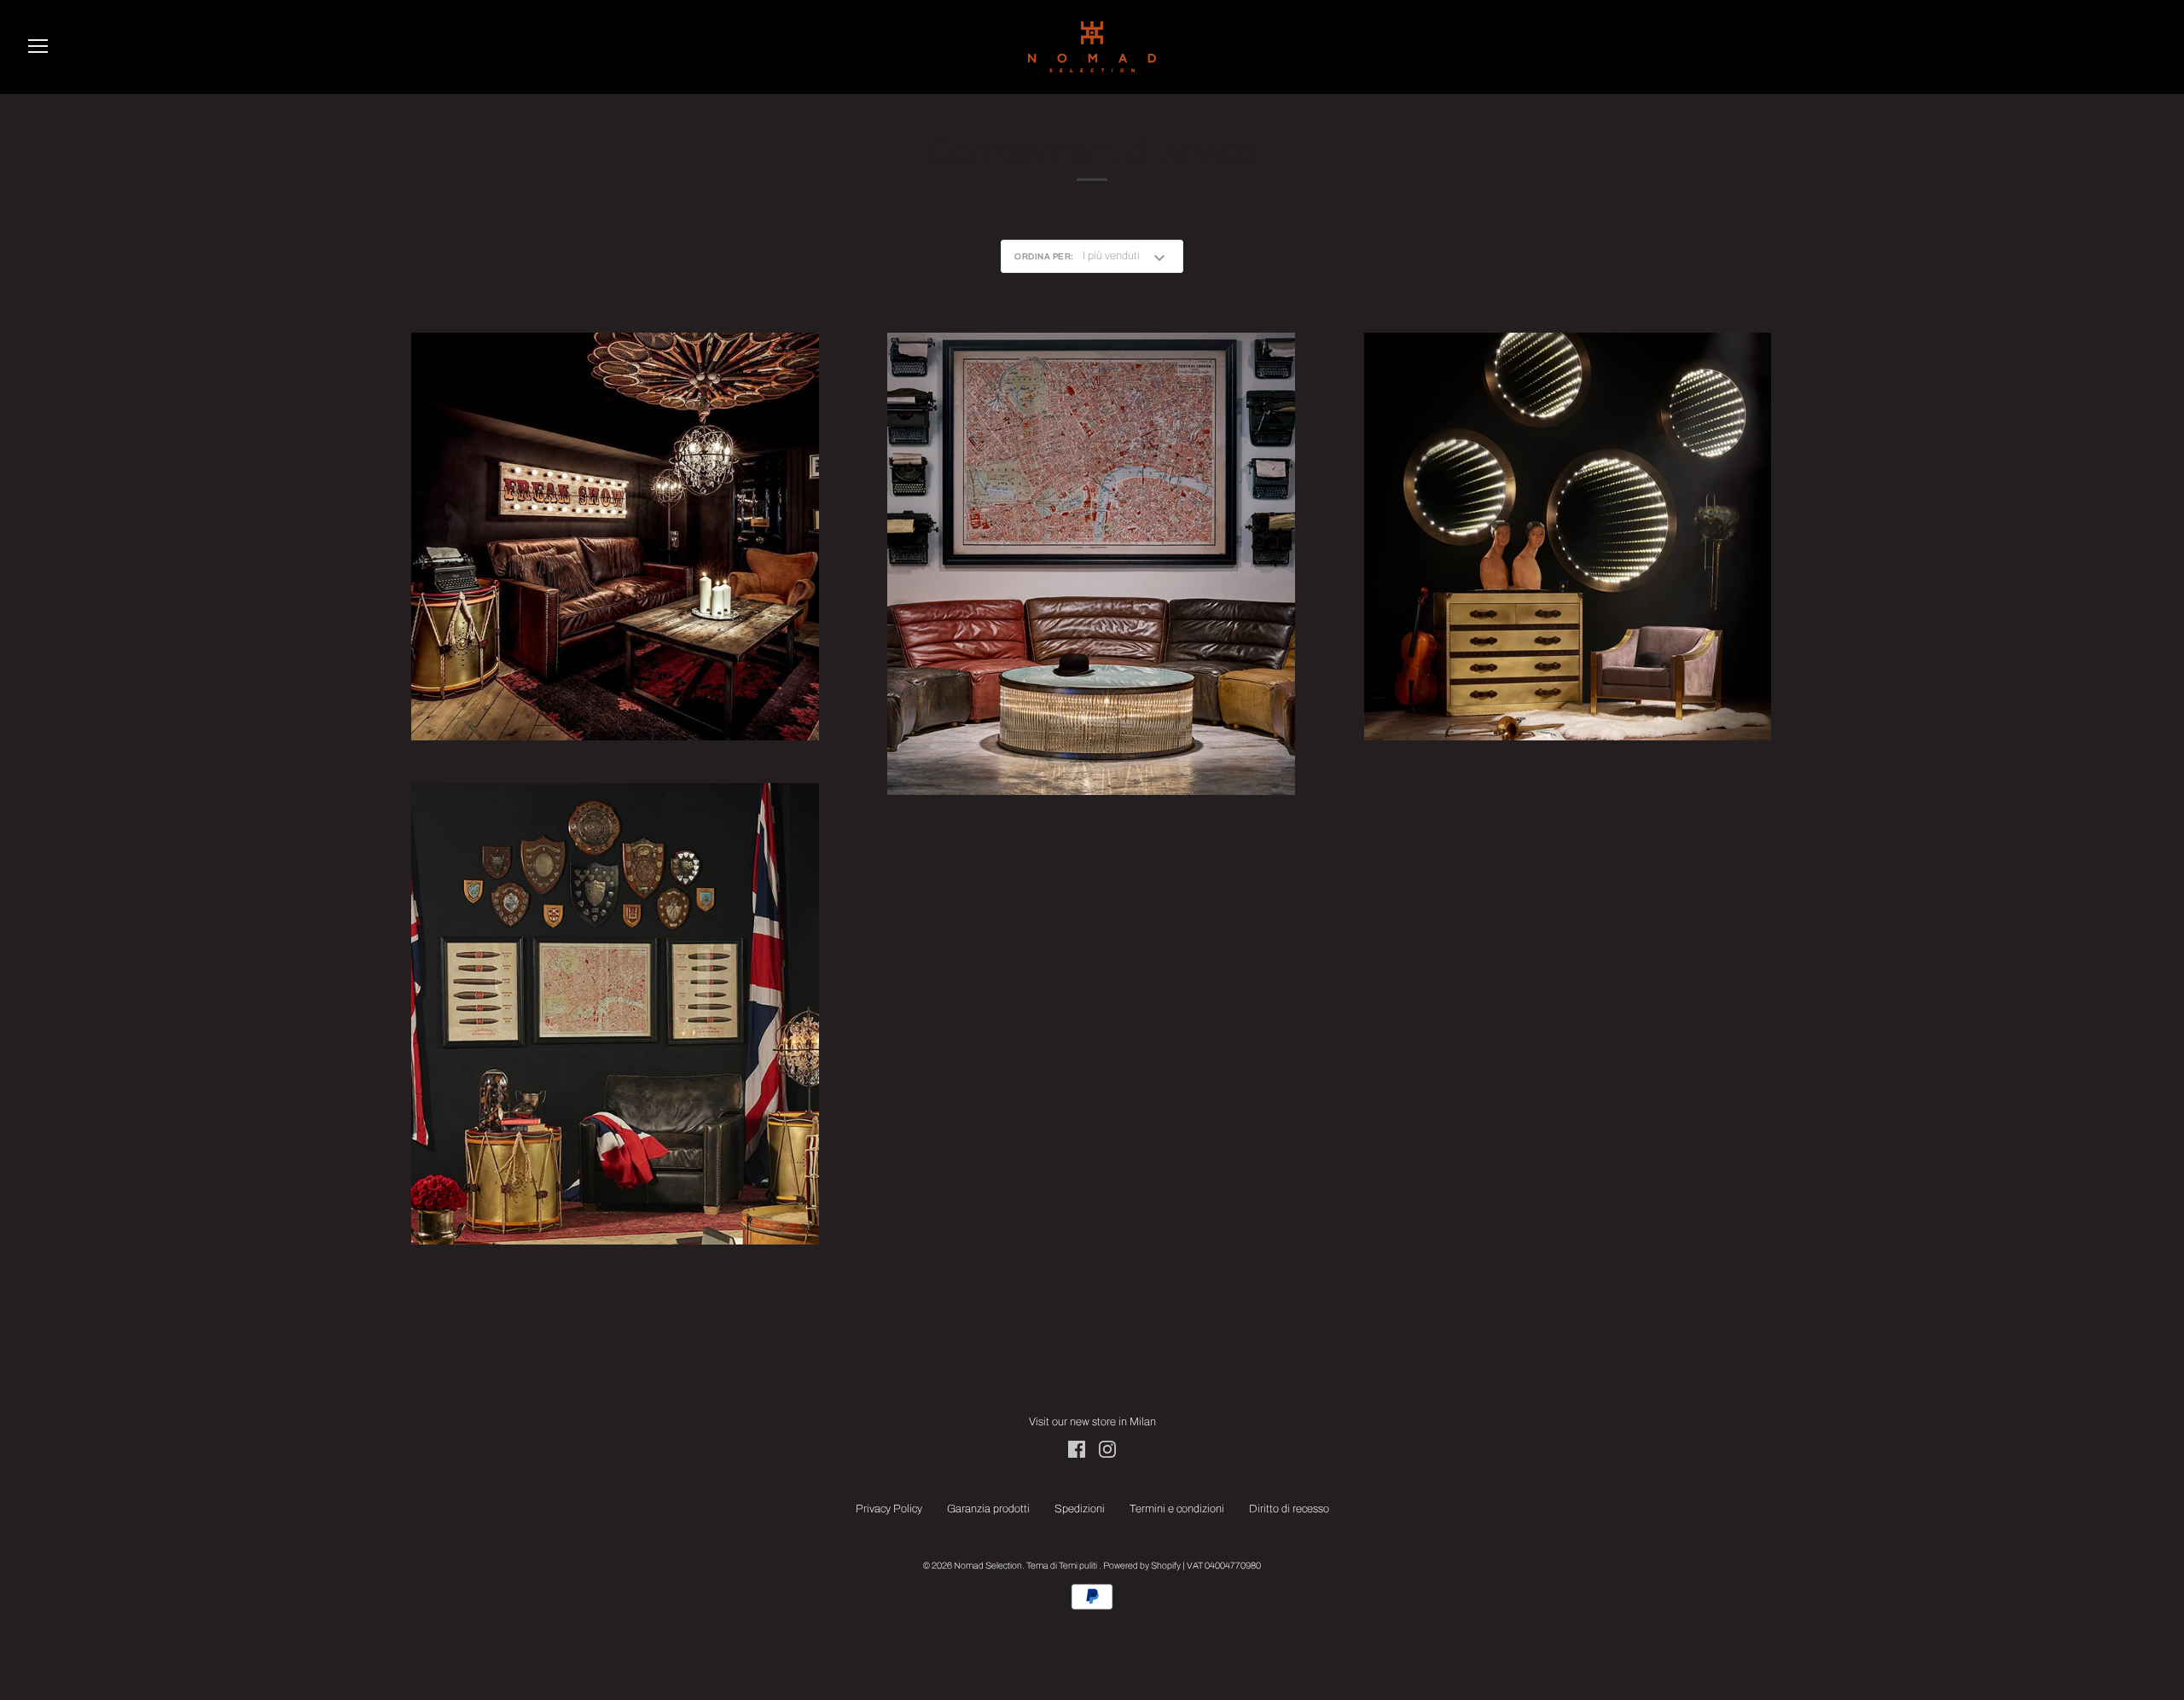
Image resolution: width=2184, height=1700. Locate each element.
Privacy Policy (889, 1509)
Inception (1568, 537)
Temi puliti (1079, 1566)
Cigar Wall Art (615, 1015)
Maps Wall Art (1092, 565)
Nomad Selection (988, 1566)
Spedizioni (1080, 1509)
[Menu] (38, 49)
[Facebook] (1077, 1449)
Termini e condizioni (1177, 1509)
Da (1092, 586)
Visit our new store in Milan (1092, 1422)
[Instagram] (1107, 1449)
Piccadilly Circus (615, 537)
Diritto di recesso (1289, 1509)
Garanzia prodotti (988, 1509)
